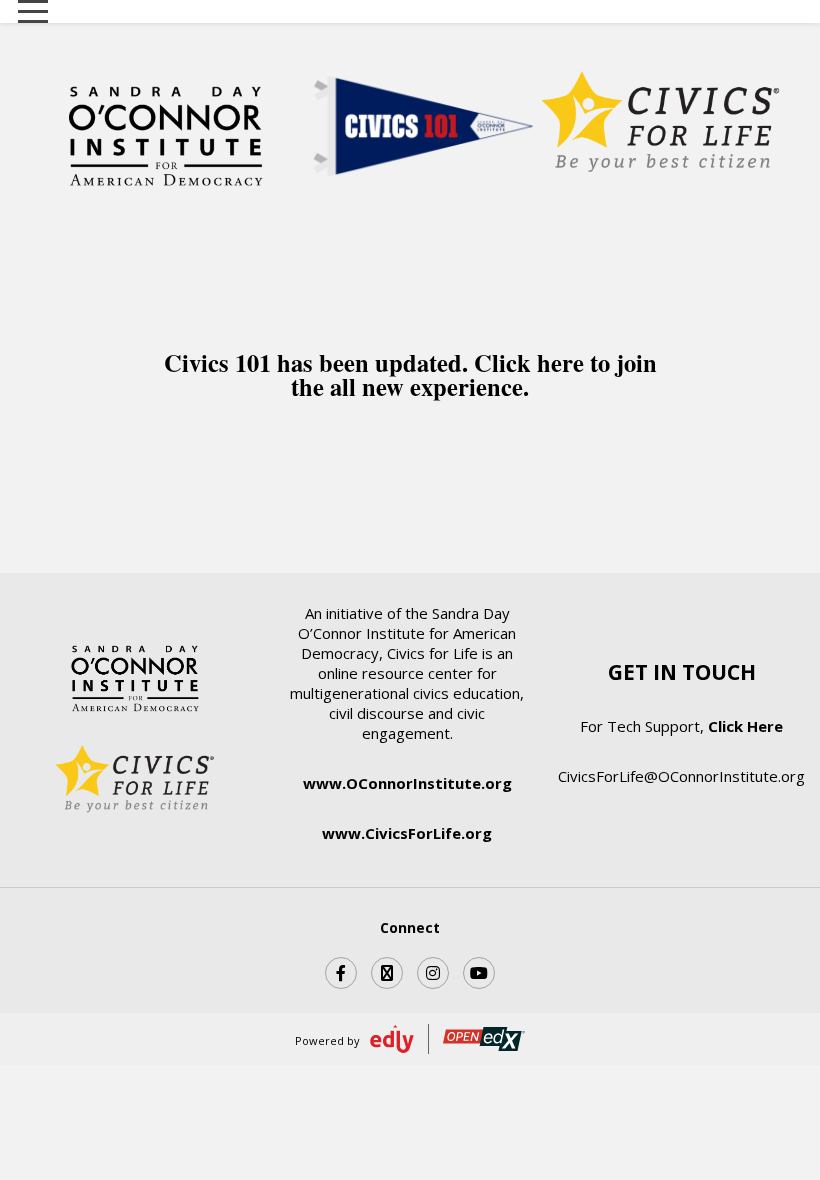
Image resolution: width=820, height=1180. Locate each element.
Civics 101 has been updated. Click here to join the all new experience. (410, 375)
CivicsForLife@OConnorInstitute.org (681, 776)
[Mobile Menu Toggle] (33, 12)
